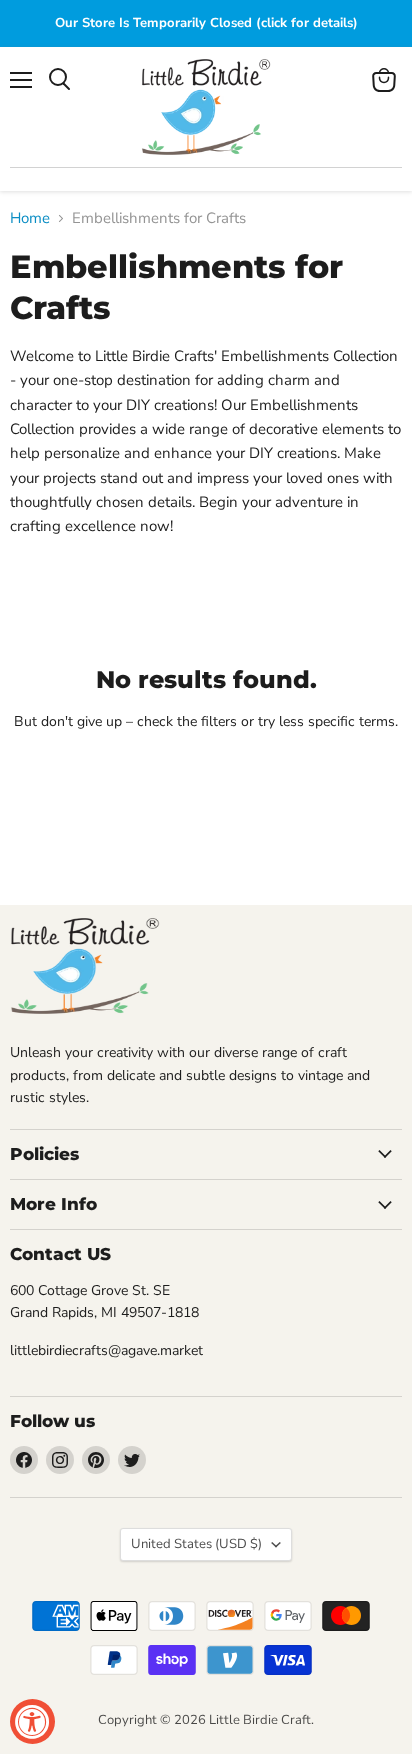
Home (30, 218)
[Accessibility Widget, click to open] (32, 1721)
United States (196, 1544)
